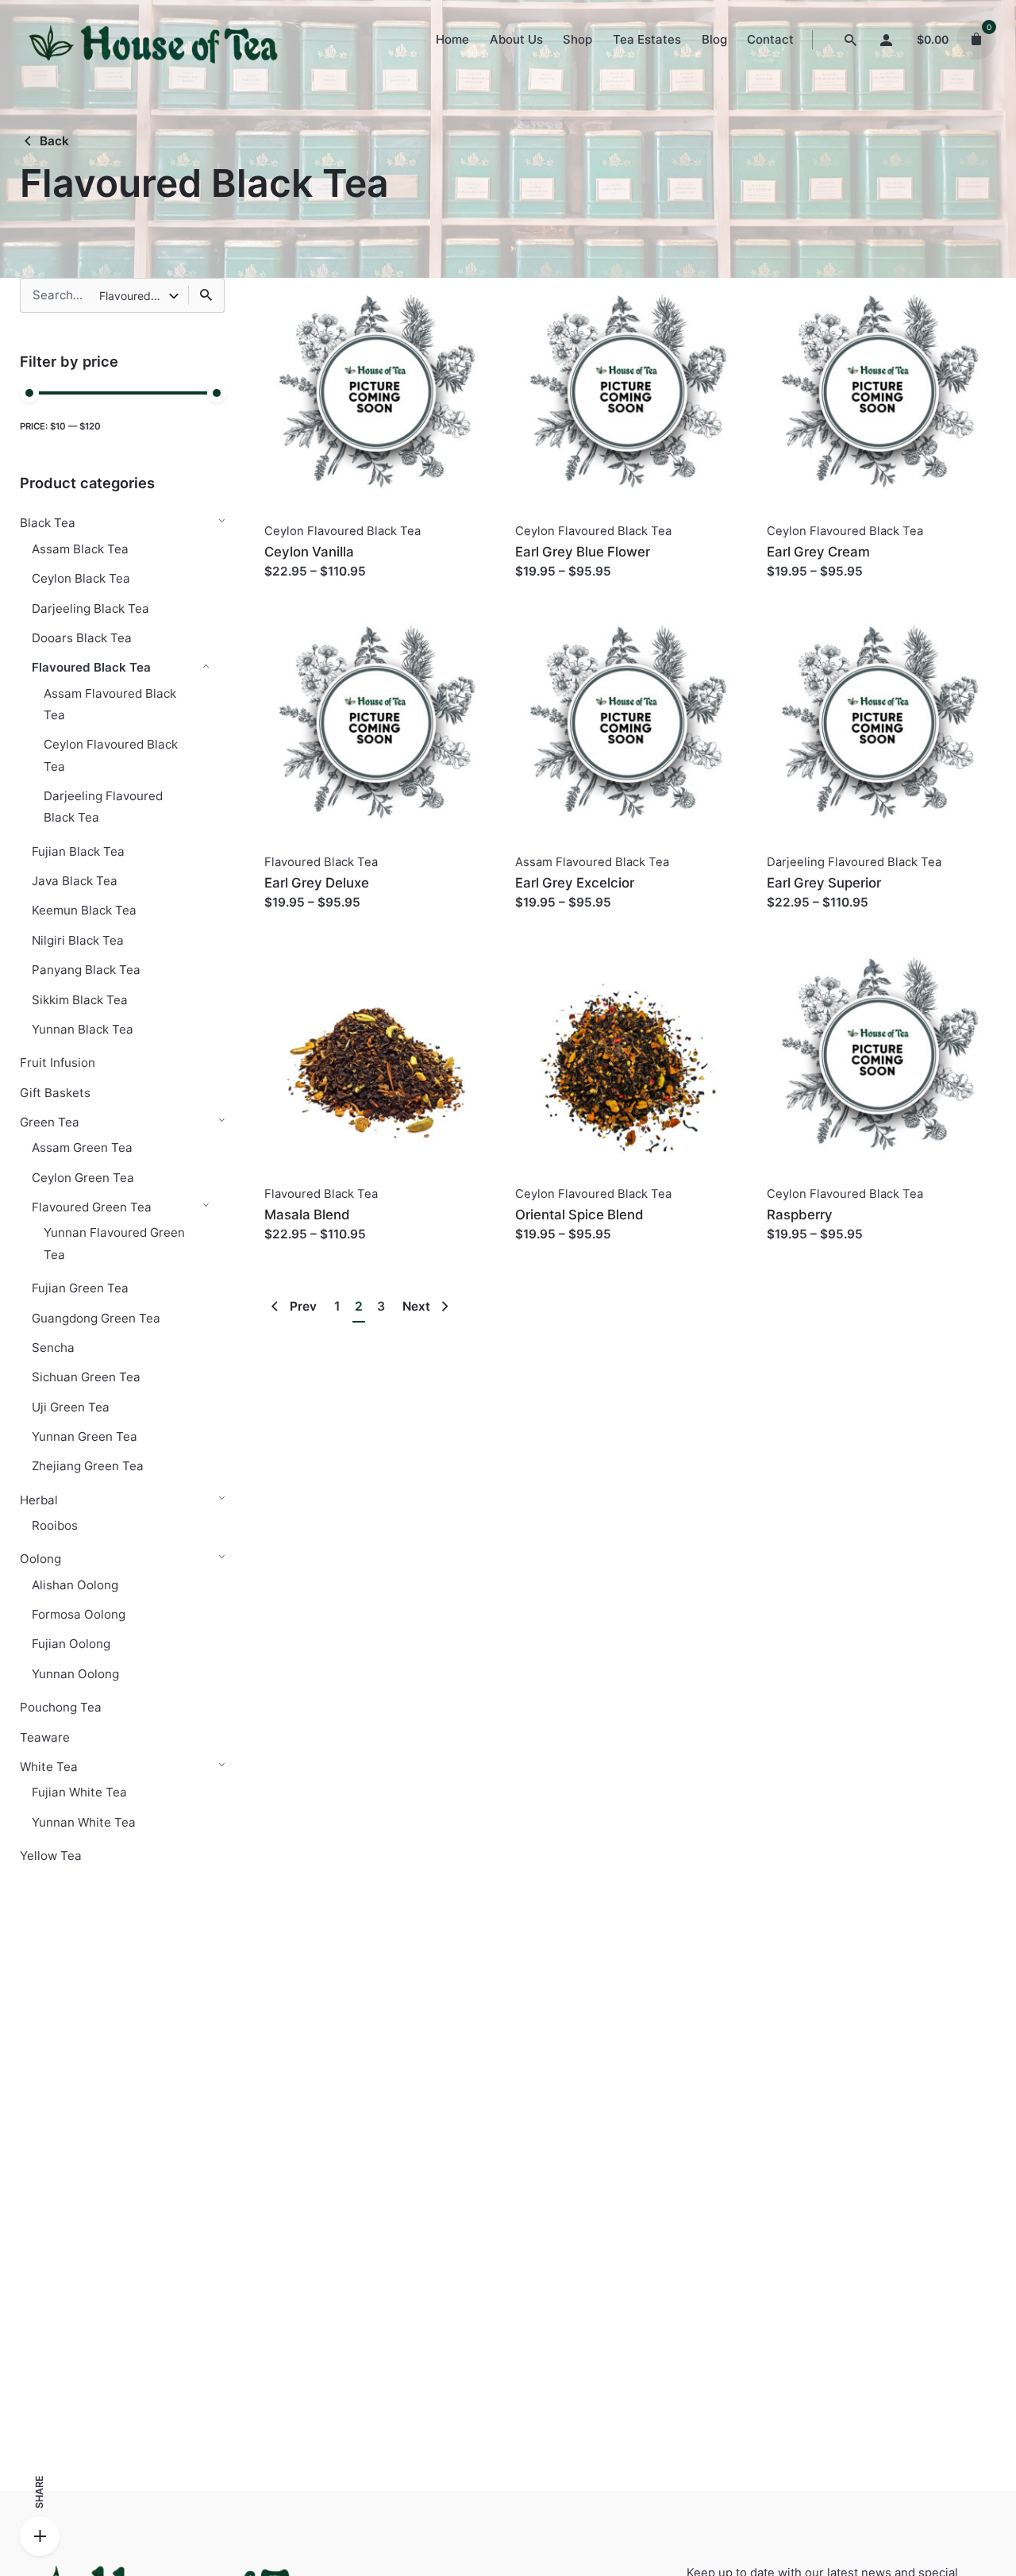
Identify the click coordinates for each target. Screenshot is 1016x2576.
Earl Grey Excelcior (575, 883)
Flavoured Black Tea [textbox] (133, 296)
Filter (210, 426)
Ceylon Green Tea (83, 1178)
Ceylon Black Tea (81, 578)
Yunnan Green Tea (85, 1436)
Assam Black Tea (80, 549)
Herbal (39, 1500)
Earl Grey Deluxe (317, 883)
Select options (306, 587)
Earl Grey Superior (824, 883)
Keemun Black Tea (84, 910)
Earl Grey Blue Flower (583, 552)
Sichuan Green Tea (86, 1377)
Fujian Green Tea (80, 1288)
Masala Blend (307, 1215)
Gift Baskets (55, 1093)
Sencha (53, 1348)
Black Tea (48, 523)
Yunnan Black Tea (83, 1029)
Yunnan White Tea (84, 1822)
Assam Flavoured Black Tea (592, 862)
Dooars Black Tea (82, 638)
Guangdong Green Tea (96, 1318)
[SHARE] (40, 2536)
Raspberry (800, 1215)
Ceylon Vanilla (309, 552)
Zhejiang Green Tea (88, 1466)
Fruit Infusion (58, 1063)
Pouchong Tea (61, 1707)
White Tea (49, 1767)
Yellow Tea (51, 1856)
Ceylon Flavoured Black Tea (343, 531)
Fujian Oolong (71, 1644)
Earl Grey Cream (818, 552)
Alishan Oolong (75, 1585)
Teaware (45, 1737)
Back (54, 141)
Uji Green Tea (71, 1407)
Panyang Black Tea (86, 970)
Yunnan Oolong (75, 1674)
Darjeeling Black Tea (90, 608)
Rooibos (55, 1525)
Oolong (40, 1559)
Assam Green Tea (82, 1147)
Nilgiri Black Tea (78, 940)
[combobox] (140, 295)
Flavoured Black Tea (91, 667)
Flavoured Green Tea (92, 1207)
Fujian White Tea (79, 1792)
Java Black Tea (75, 881)
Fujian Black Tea (78, 851)
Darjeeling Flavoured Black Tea (854, 862)
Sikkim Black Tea (80, 1000)
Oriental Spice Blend (579, 1215)
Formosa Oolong (79, 1614)
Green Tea (50, 1122)
